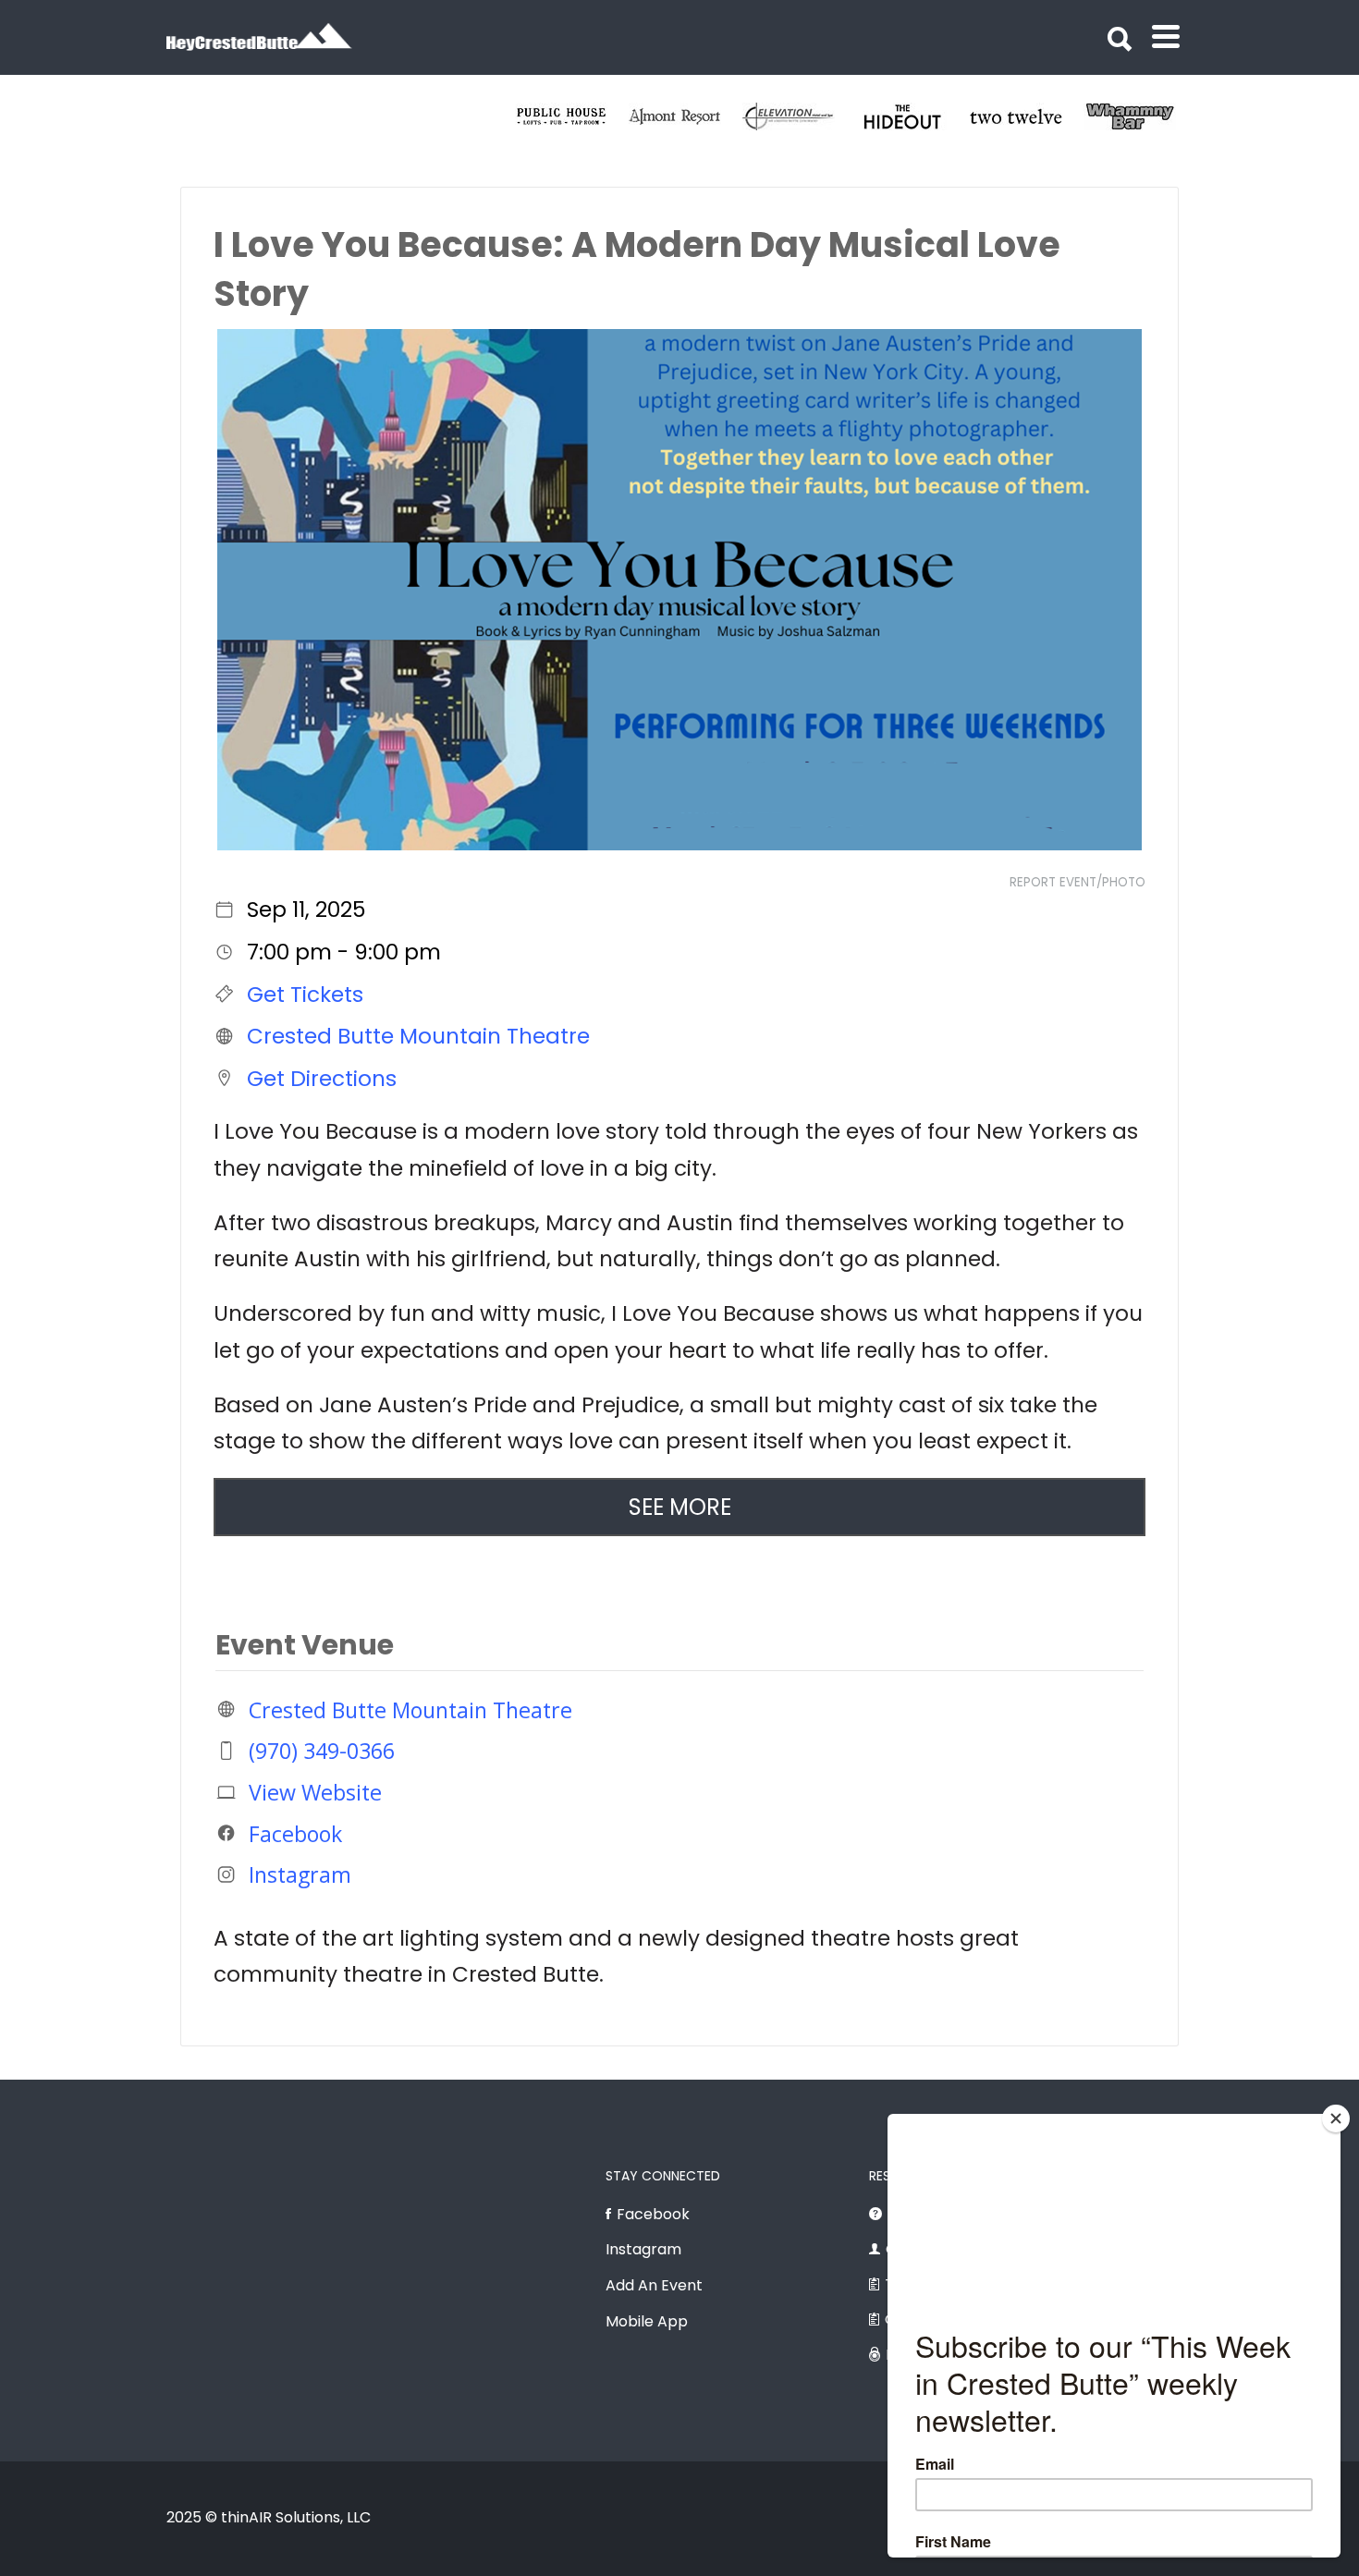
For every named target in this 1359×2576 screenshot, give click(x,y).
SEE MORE (680, 1507)
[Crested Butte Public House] (1089, 116)
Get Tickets (305, 994)
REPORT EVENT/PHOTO (1077, 882)
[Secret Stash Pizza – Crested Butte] (861, 116)
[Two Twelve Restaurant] (634, 116)
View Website (315, 1792)
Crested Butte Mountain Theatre (418, 1036)
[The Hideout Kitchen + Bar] (520, 116)
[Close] (1336, 2118)
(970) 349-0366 (322, 1751)
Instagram (300, 1874)
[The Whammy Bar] (747, 116)
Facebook (295, 1833)
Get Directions (322, 1078)
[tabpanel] (634, 116)
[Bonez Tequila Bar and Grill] (975, 116)
